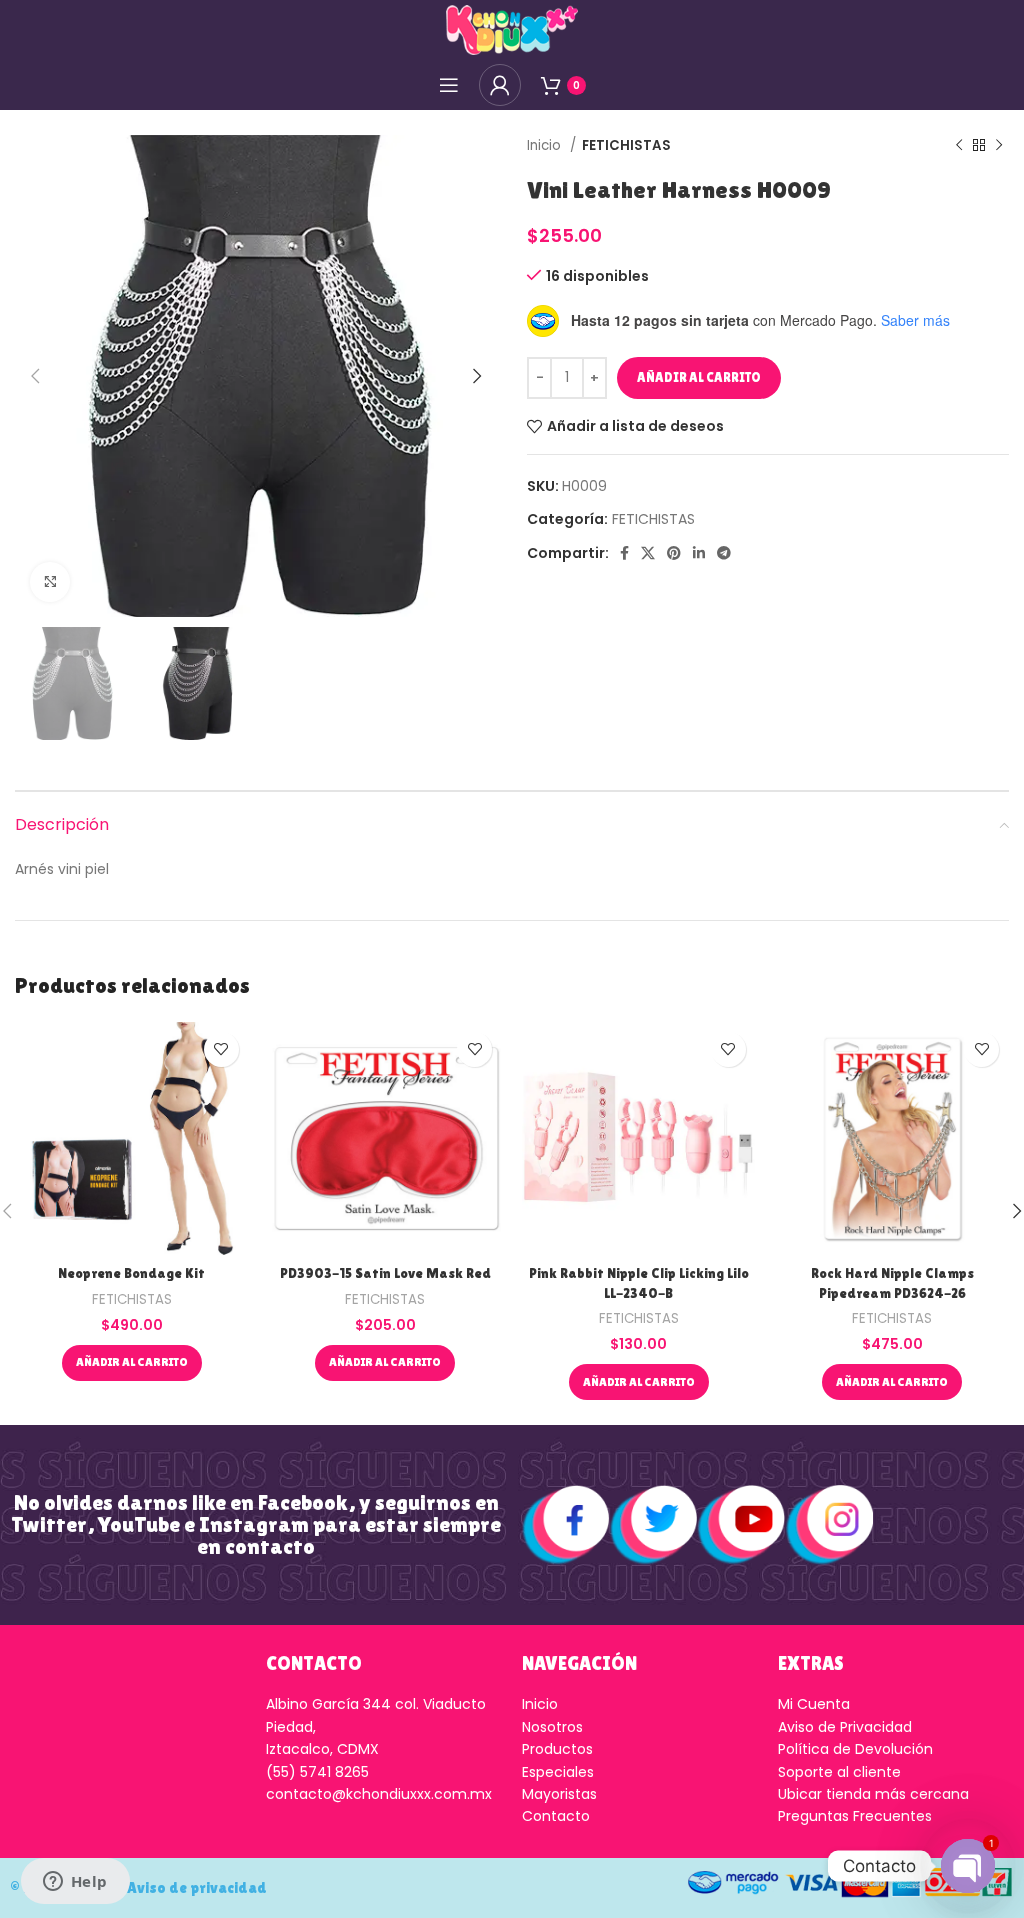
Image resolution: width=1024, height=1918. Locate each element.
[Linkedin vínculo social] (699, 553)
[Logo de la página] (512, 29)
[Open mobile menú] (449, 85)
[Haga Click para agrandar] (50, 582)
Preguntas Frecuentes (855, 1816)
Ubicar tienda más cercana (873, 1794)
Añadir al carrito (699, 377)
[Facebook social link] (624, 553)
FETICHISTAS (626, 145)
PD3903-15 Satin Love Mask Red (385, 1273)
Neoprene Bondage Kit (131, 1273)
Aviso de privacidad (197, 1887)
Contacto (556, 1816)
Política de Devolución (855, 1749)
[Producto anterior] (959, 146)
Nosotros (552, 1727)
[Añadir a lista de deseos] (221, 1049)
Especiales (558, 1772)
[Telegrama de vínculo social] (724, 553)
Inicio (546, 145)
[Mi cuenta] (500, 85)
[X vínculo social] (648, 553)
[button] (132, 1363)
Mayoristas (559, 1794)
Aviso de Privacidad (845, 1727)
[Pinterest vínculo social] (674, 553)
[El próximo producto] (999, 146)
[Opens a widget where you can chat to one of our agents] (75, 1883)
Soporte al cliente (839, 1772)
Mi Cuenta (814, 1704)
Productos (557, 1749)
